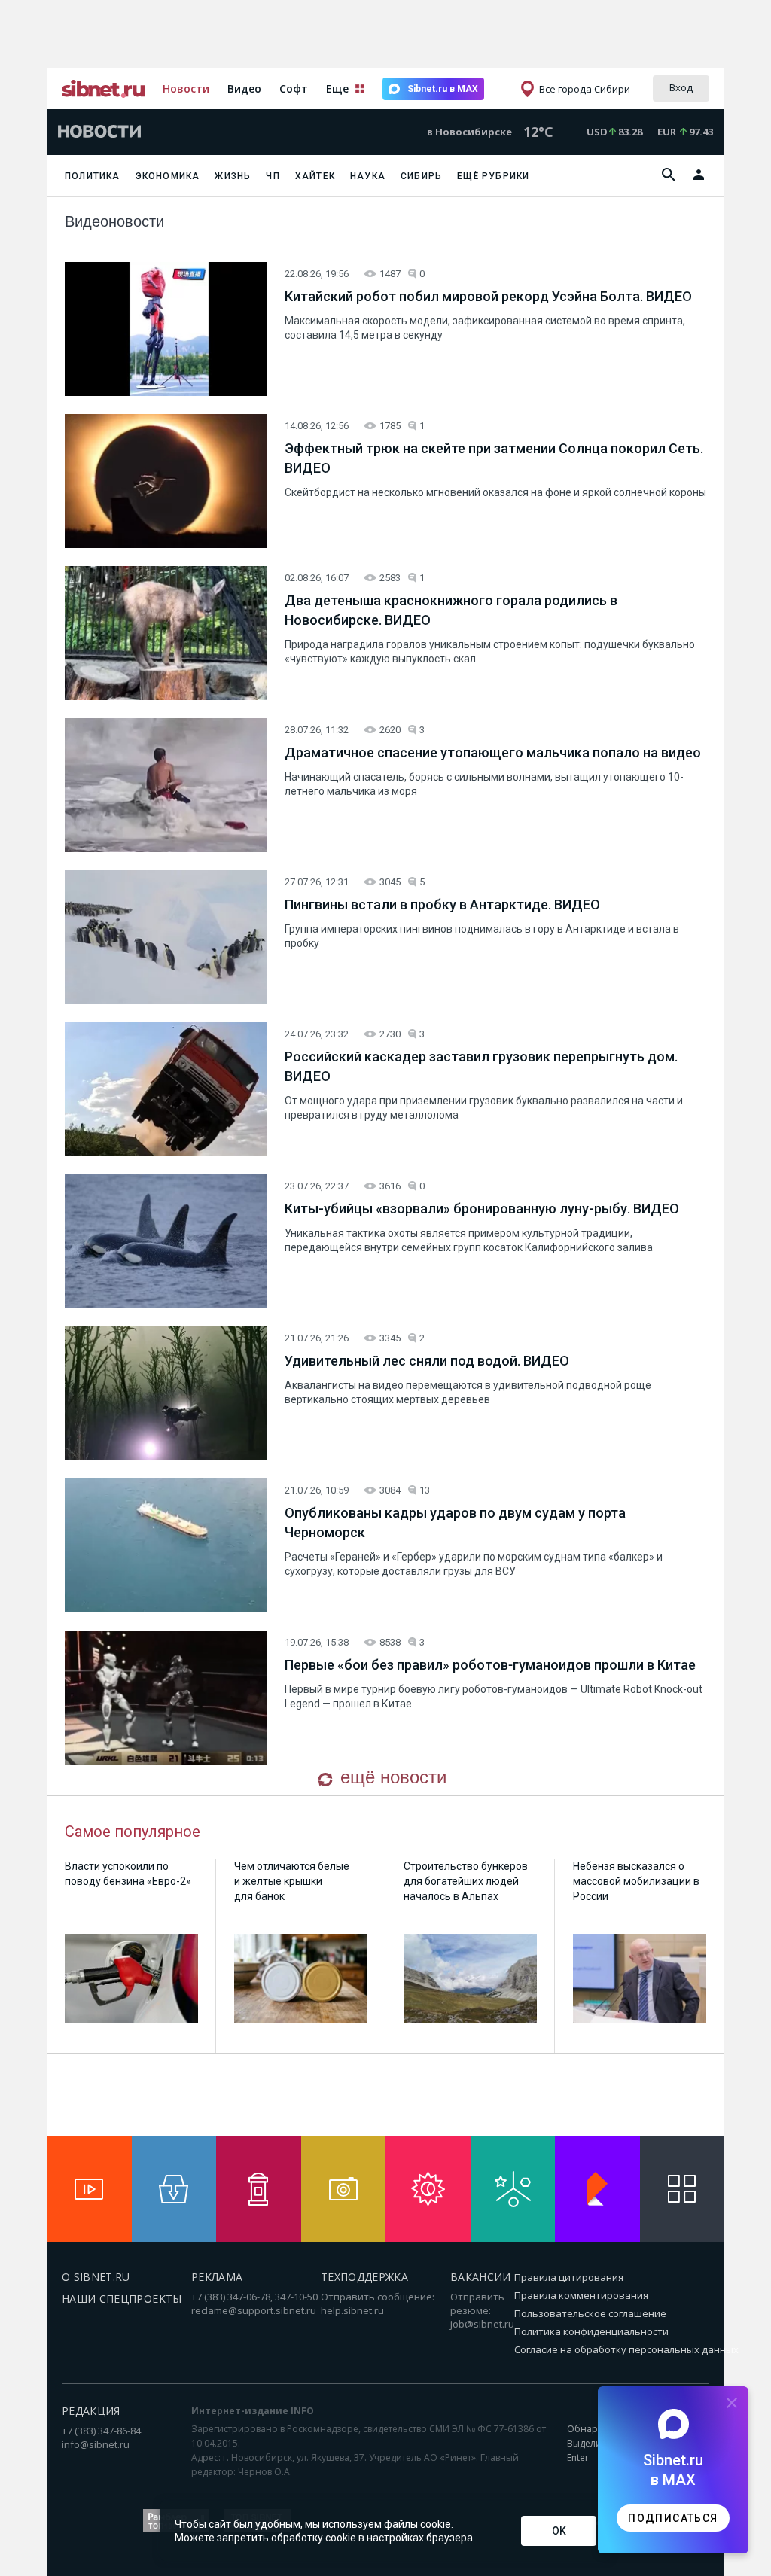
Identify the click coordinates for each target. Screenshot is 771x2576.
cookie (436, 2524)
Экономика (168, 176)
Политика (93, 176)
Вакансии (481, 2277)
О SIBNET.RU (96, 2277)
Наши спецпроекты (122, 2299)
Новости (186, 88)
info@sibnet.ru (96, 2444)
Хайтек (315, 176)
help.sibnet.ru (352, 2310)
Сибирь (421, 176)
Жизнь (233, 176)
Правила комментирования (581, 2295)
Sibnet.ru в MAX (443, 89)
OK (559, 2531)
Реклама (217, 2277)
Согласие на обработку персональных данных (626, 2349)
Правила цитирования (569, 2277)
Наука (368, 176)
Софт (294, 88)
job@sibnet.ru (482, 2324)
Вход (681, 87)
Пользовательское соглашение (590, 2313)
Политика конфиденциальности (591, 2331)
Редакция (91, 2411)
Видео (244, 88)
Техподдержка (364, 2277)
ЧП (273, 176)
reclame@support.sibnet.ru (254, 2310)
